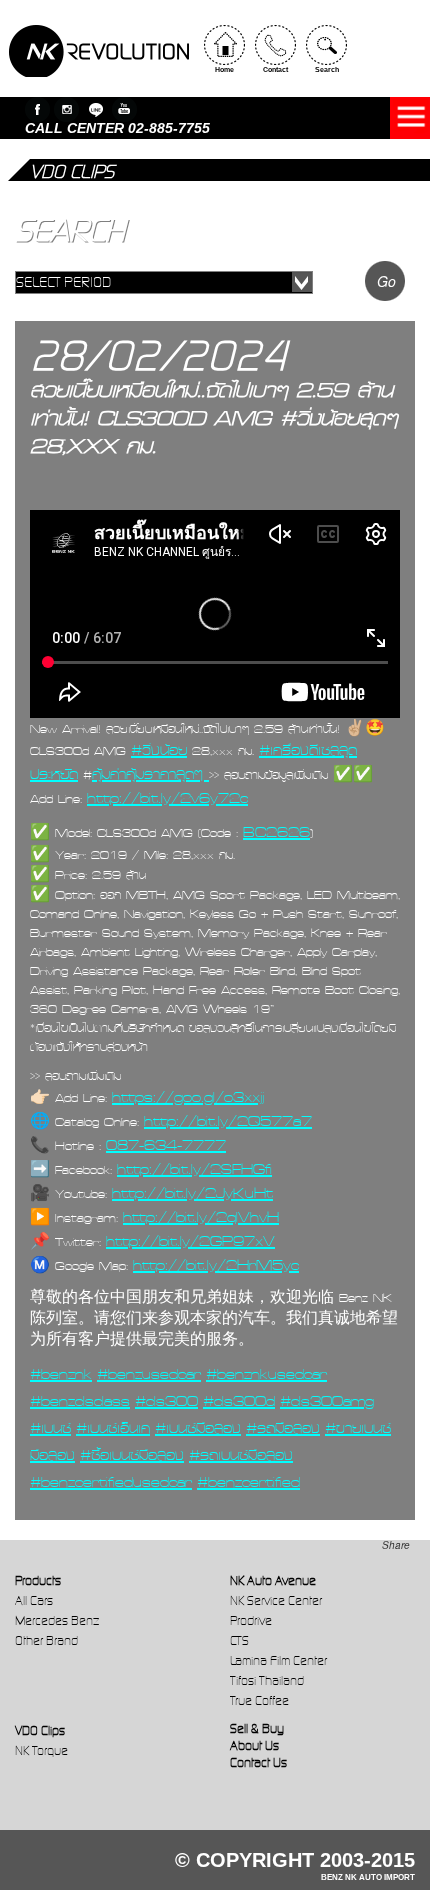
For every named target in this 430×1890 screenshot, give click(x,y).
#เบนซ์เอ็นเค (113, 1428)
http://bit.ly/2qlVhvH (201, 1217)
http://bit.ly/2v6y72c (167, 798)
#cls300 (166, 1401)
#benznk (61, 1374)
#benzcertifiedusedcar (111, 1482)
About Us (254, 1745)
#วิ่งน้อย (159, 750)
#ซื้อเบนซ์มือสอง (132, 1455)
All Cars (34, 1600)
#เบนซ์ (50, 1428)
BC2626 (276, 832)
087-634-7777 (166, 1145)
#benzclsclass (80, 1401)
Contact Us (258, 1762)
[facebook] (37, 109)
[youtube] (124, 109)
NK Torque (41, 1750)
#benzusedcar (149, 1374)
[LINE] (95, 109)
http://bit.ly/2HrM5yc (216, 1265)
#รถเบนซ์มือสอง (241, 1455)
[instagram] (66, 109)
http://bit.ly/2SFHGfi (194, 1169)
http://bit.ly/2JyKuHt (192, 1193)
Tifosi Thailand (267, 1680)
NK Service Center (276, 1600)
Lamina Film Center (278, 1660)
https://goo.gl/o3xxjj (188, 1097)
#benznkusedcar (266, 1374)
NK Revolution (99, 51)
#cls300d (239, 1401)
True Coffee (259, 1700)
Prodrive (251, 1620)
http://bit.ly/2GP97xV (190, 1241)
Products (38, 1580)
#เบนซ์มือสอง (198, 1428)
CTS (239, 1640)
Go (386, 281)
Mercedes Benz (57, 1620)
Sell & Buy (257, 1728)
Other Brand (46, 1640)
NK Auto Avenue (273, 1580)
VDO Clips (40, 1730)
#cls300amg (327, 1401)
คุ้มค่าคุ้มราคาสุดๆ (150, 774)
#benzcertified (248, 1482)
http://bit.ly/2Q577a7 (228, 1121)
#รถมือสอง (283, 1428)
